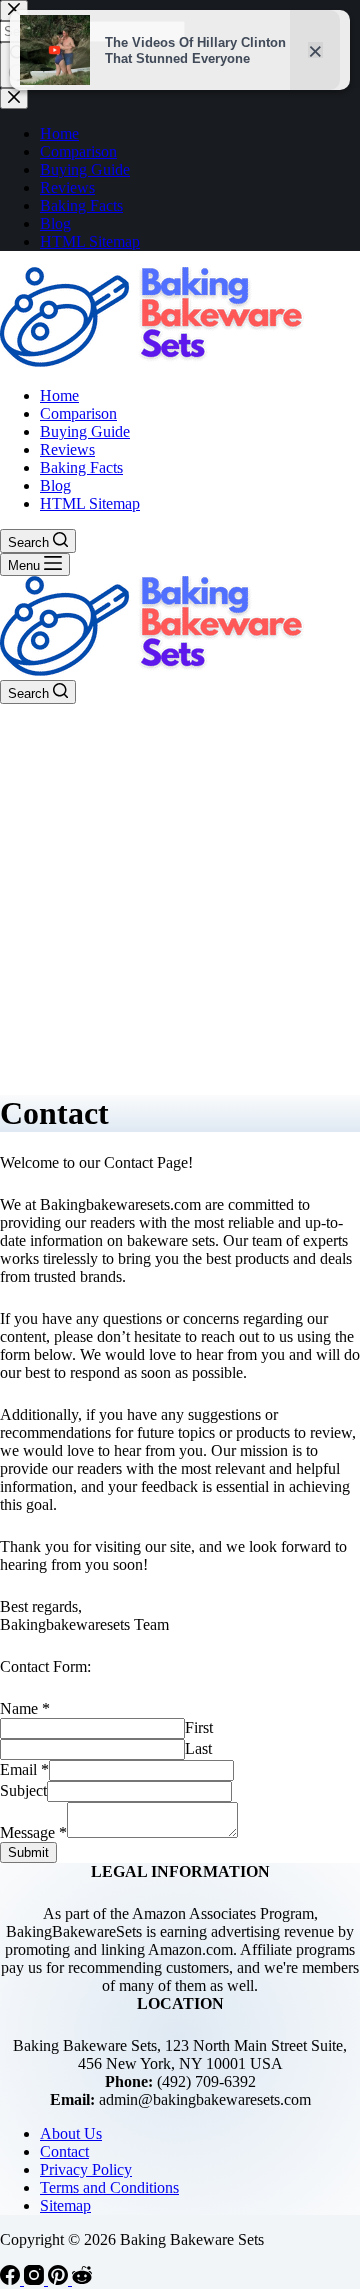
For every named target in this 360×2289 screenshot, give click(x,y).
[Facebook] (12, 2279)
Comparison (78, 413)
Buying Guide (85, 431)
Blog (55, 485)
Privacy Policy (86, 2169)
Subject (23, 1790)
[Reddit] (82, 2279)
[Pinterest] (60, 2279)
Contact (64, 2151)
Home (59, 395)
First (199, 1727)
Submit (28, 1852)
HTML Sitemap (90, 503)
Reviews (67, 449)
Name (25, 1708)
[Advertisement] (180, 894)
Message (33, 1832)
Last (198, 1748)
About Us (71, 2133)
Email (24, 1769)
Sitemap (65, 2205)
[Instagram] (36, 2279)
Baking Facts (81, 467)
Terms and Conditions (109, 2187)
